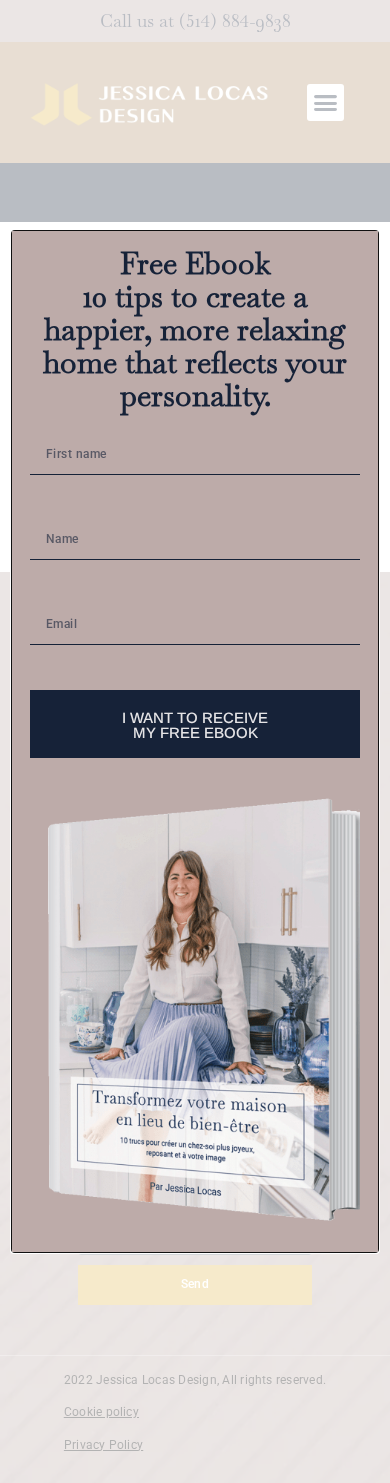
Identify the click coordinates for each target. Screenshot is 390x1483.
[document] (195, 741)
